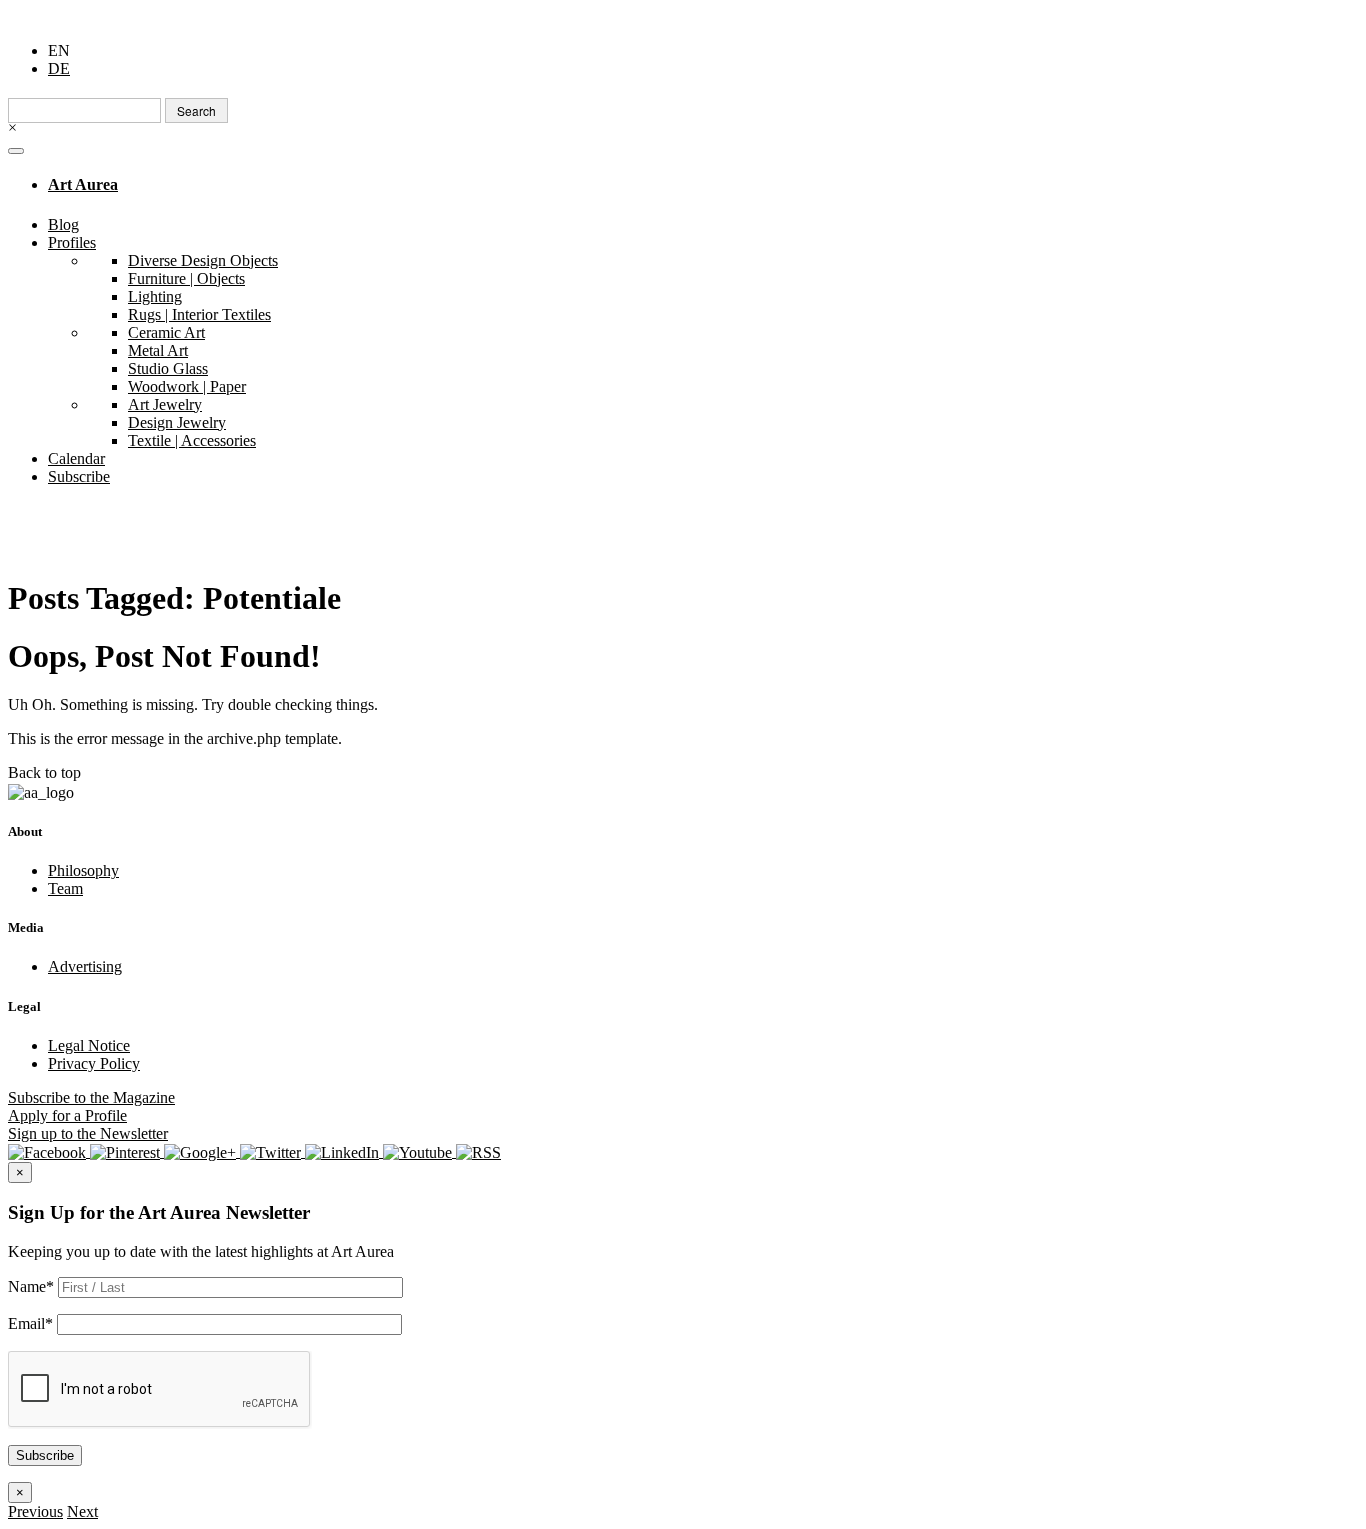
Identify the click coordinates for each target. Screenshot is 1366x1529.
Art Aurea (83, 184)
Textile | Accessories (192, 440)
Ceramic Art (166, 332)
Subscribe (79, 476)
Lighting (155, 296)
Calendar (76, 458)
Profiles (72, 242)
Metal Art (158, 350)
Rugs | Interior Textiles (199, 314)
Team (65, 888)
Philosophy (83, 870)
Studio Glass (168, 368)
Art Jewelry (165, 404)
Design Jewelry (177, 422)
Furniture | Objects (186, 278)
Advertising (85, 966)
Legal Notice (89, 1045)
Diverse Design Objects (203, 260)
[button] (35, 1511)
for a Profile (67, 1115)
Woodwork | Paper (187, 386)
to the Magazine (91, 1097)
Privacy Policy (94, 1063)
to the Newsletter (88, 1133)
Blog (63, 224)
